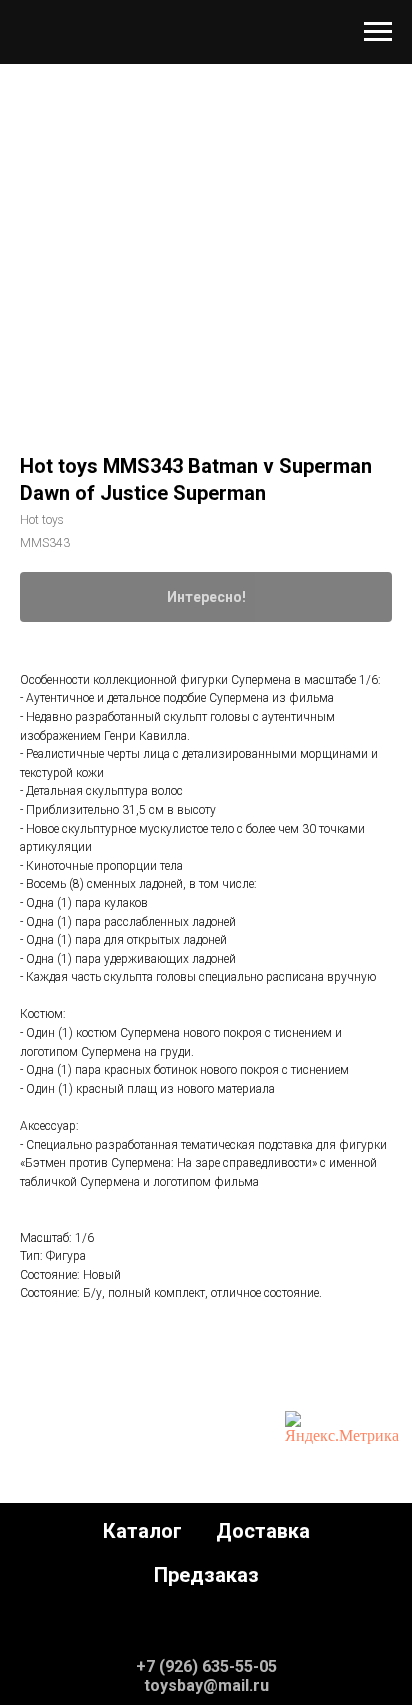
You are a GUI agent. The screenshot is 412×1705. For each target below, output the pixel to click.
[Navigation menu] (378, 32)
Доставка (263, 1531)
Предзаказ (206, 1575)
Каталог (142, 1531)
